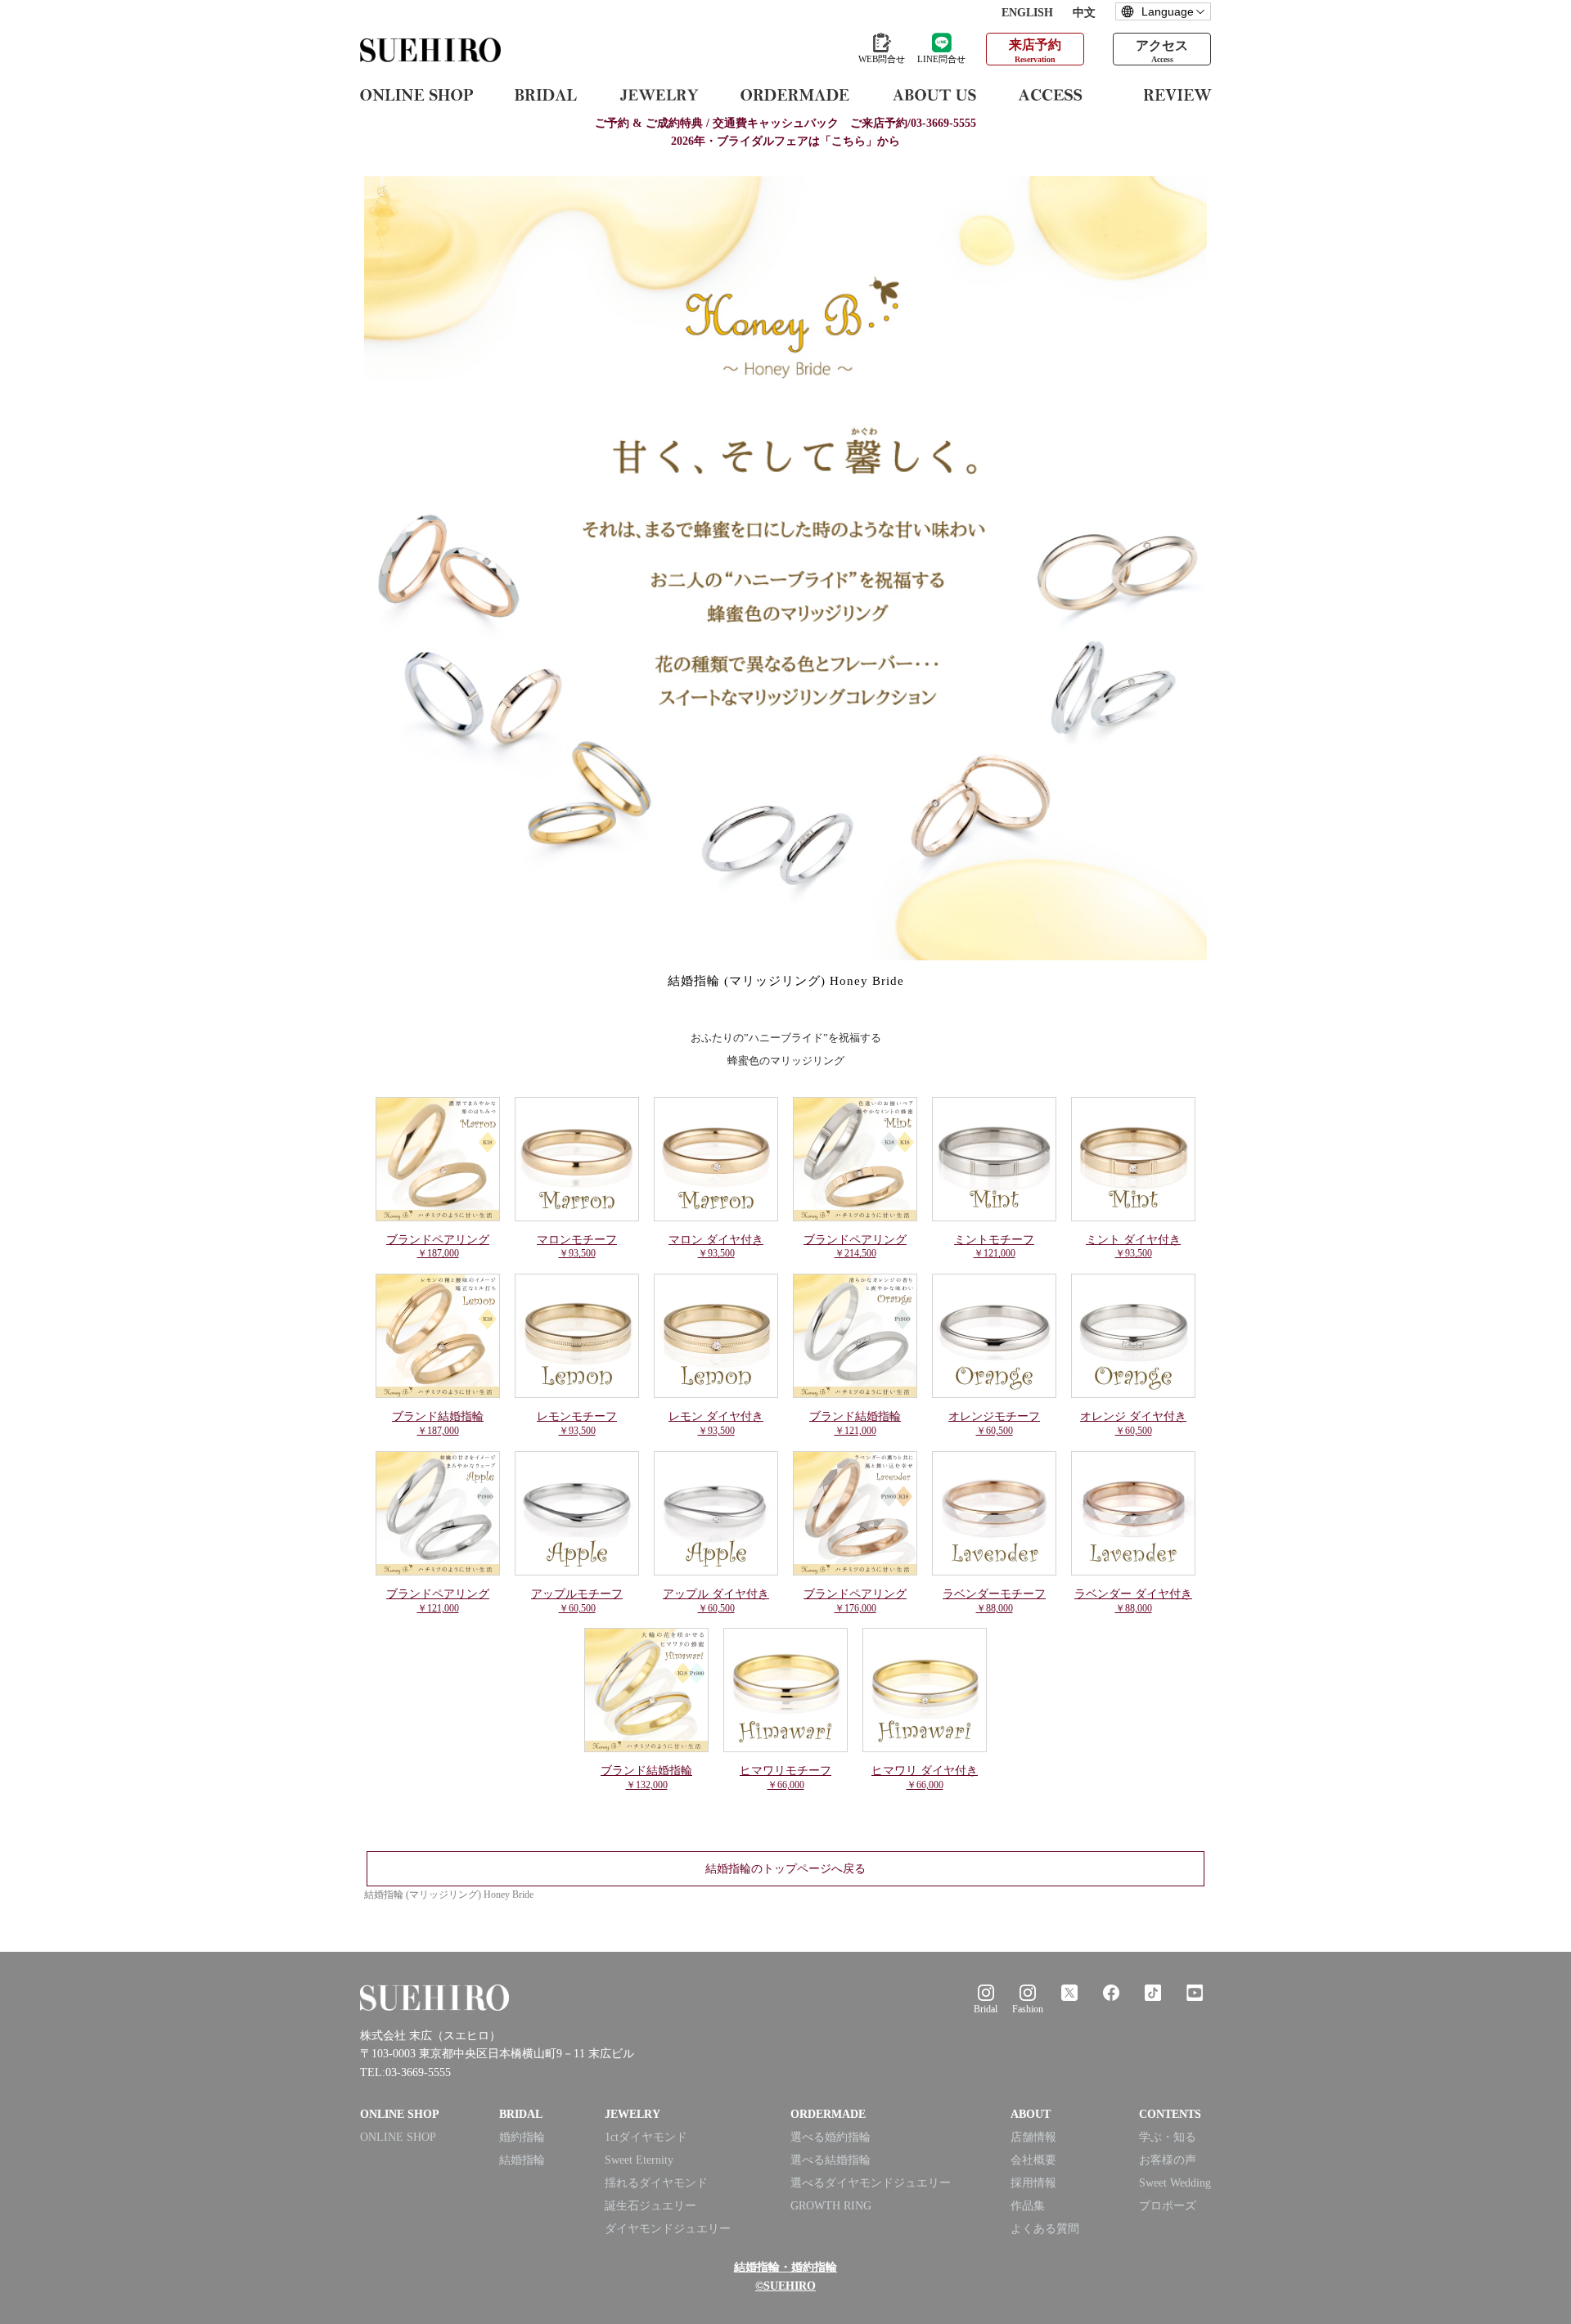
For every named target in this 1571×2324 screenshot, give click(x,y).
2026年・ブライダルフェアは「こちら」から (785, 141)
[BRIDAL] (546, 94)
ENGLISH (1027, 13)
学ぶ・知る (1168, 2137)
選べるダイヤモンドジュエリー (871, 2183)
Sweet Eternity (639, 2160)
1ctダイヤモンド (646, 2137)
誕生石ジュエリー (650, 2206)
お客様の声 (1168, 2160)
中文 (1084, 13)
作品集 (1028, 2206)
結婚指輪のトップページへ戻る (785, 1870)
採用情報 (1033, 2183)
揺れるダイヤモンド (656, 2183)
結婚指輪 (522, 2160)
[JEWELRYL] (659, 94)
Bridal (986, 2009)
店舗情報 (1033, 2137)
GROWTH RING (831, 2206)
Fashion (1028, 2009)
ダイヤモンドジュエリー (668, 2229)
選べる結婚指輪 (831, 2160)
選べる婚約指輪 (831, 2137)
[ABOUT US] (934, 94)
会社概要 (1033, 2160)
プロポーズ (1168, 2206)
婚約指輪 (522, 2137)
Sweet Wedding (1175, 2183)
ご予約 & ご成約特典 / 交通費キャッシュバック (785, 123)
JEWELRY (632, 2114)
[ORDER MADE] (795, 94)
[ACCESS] (1060, 94)
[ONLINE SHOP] (416, 94)
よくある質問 (1045, 2229)
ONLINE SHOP (398, 2137)
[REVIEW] (1178, 94)
